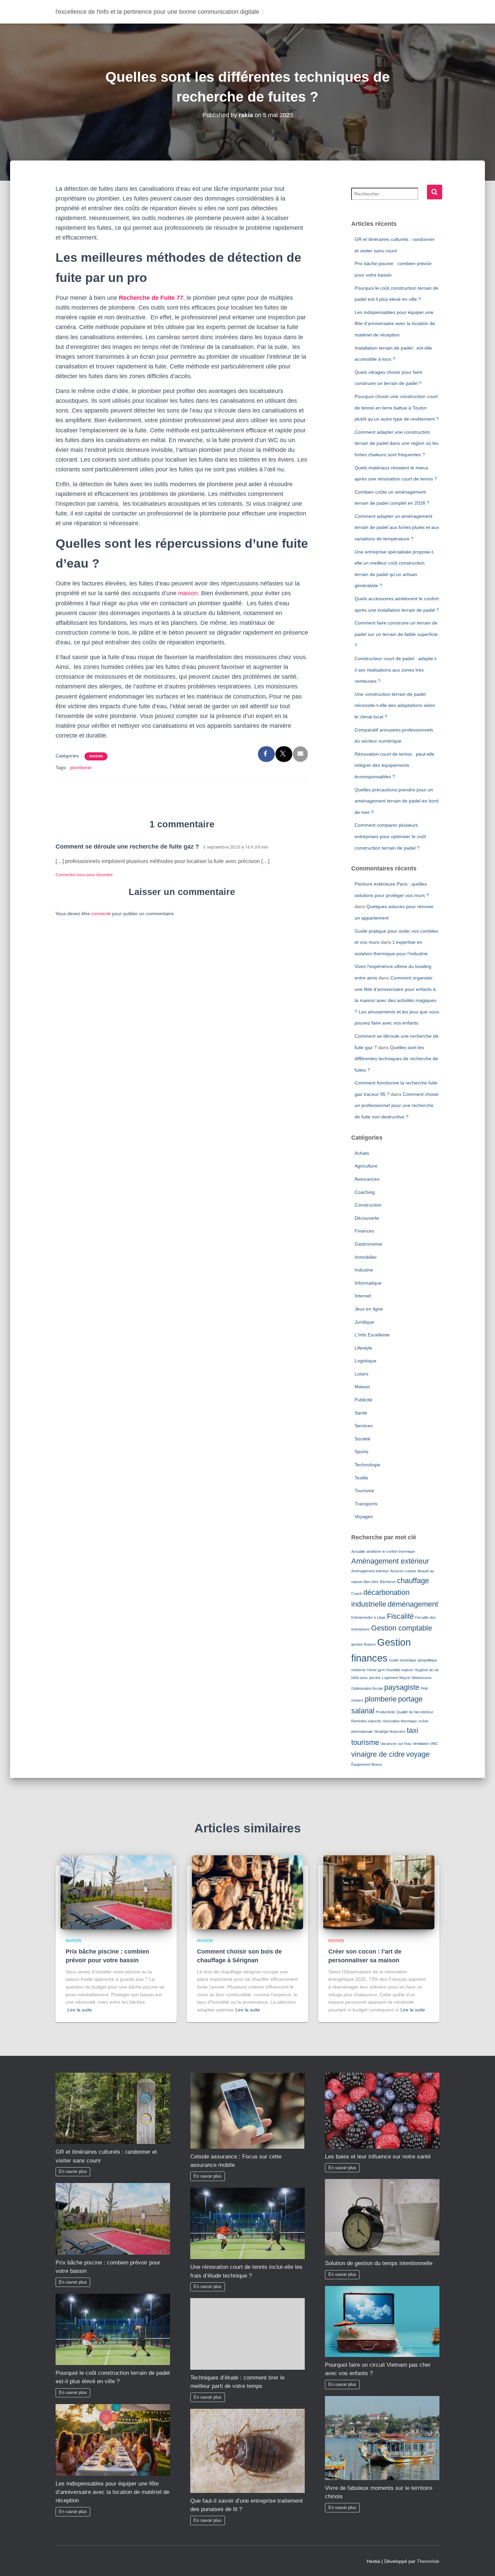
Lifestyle (363, 1348)
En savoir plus (73, 2172)
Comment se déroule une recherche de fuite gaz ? (127, 847)
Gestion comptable (402, 1628)
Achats (362, 1153)
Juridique (364, 1322)
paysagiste (402, 1687)
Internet (363, 1296)
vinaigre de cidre (378, 1754)
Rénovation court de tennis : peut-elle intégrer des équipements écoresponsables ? (394, 765)
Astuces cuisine (403, 1571)
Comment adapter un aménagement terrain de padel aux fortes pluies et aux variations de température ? (397, 527)
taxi (412, 1730)
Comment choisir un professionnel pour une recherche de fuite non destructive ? (397, 1105)
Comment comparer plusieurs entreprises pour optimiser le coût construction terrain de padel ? (390, 836)
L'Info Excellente (372, 1335)
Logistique (366, 1361)
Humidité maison (400, 1670)
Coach (357, 1594)
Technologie (367, 1465)
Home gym (376, 1670)
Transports (366, 1504)
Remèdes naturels (366, 1721)
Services (364, 1426)
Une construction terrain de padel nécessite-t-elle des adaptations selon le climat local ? (395, 705)
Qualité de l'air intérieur (415, 1712)
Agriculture (366, 1166)
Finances (364, 1231)
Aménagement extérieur (390, 1561)
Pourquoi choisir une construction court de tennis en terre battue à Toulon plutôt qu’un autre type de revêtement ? (397, 408)
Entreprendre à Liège (368, 1617)
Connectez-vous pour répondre (84, 875)
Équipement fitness (367, 1764)
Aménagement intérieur (370, 1571)
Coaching (365, 1192)
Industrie (364, 1270)
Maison (96, 756)
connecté (101, 914)
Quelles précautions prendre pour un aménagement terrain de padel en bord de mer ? (397, 801)
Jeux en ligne (369, 1309)
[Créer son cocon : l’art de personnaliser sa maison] (379, 1892)
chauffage (413, 1581)
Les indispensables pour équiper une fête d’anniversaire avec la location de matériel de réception (395, 324)
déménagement (413, 1604)
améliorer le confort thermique (391, 1551)
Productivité (385, 1712)
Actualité (358, 1551)
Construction (368, 1205)
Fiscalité (400, 1616)
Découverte (367, 1218)
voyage (418, 1754)
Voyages (364, 1516)
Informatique (368, 1283)
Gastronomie (368, 1244)
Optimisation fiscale (367, 1688)
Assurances (367, 1179)
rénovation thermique (400, 1721)
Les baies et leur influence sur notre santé (378, 2157)
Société (362, 1439)
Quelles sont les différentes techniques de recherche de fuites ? (396, 1059)
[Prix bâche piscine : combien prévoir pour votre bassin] (116, 1892)
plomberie (81, 767)
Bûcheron (388, 1582)
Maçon (405, 1678)
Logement (390, 1678)
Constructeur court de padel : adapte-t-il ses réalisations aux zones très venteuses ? (396, 670)
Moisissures (422, 1678)
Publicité (364, 1400)
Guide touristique (403, 1660)
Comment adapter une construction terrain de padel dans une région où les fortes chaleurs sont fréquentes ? (397, 443)
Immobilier (366, 1257)
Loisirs (361, 1374)
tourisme (365, 1742)
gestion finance (364, 1644)
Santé (361, 1413)
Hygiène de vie (427, 1670)
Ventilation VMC (425, 1744)
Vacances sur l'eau (396, 1744)
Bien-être (371, 1582)
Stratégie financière (390, 1731)
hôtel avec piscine (366, 1678)
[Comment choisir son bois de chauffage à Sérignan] (247, 1892)
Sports (361, 1452)
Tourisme (364, 1491)
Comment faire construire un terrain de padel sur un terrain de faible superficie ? (396, 634)
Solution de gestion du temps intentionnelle (379, 2263)
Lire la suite (80, 2010)
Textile (361, 1478)
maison (188, 593)
